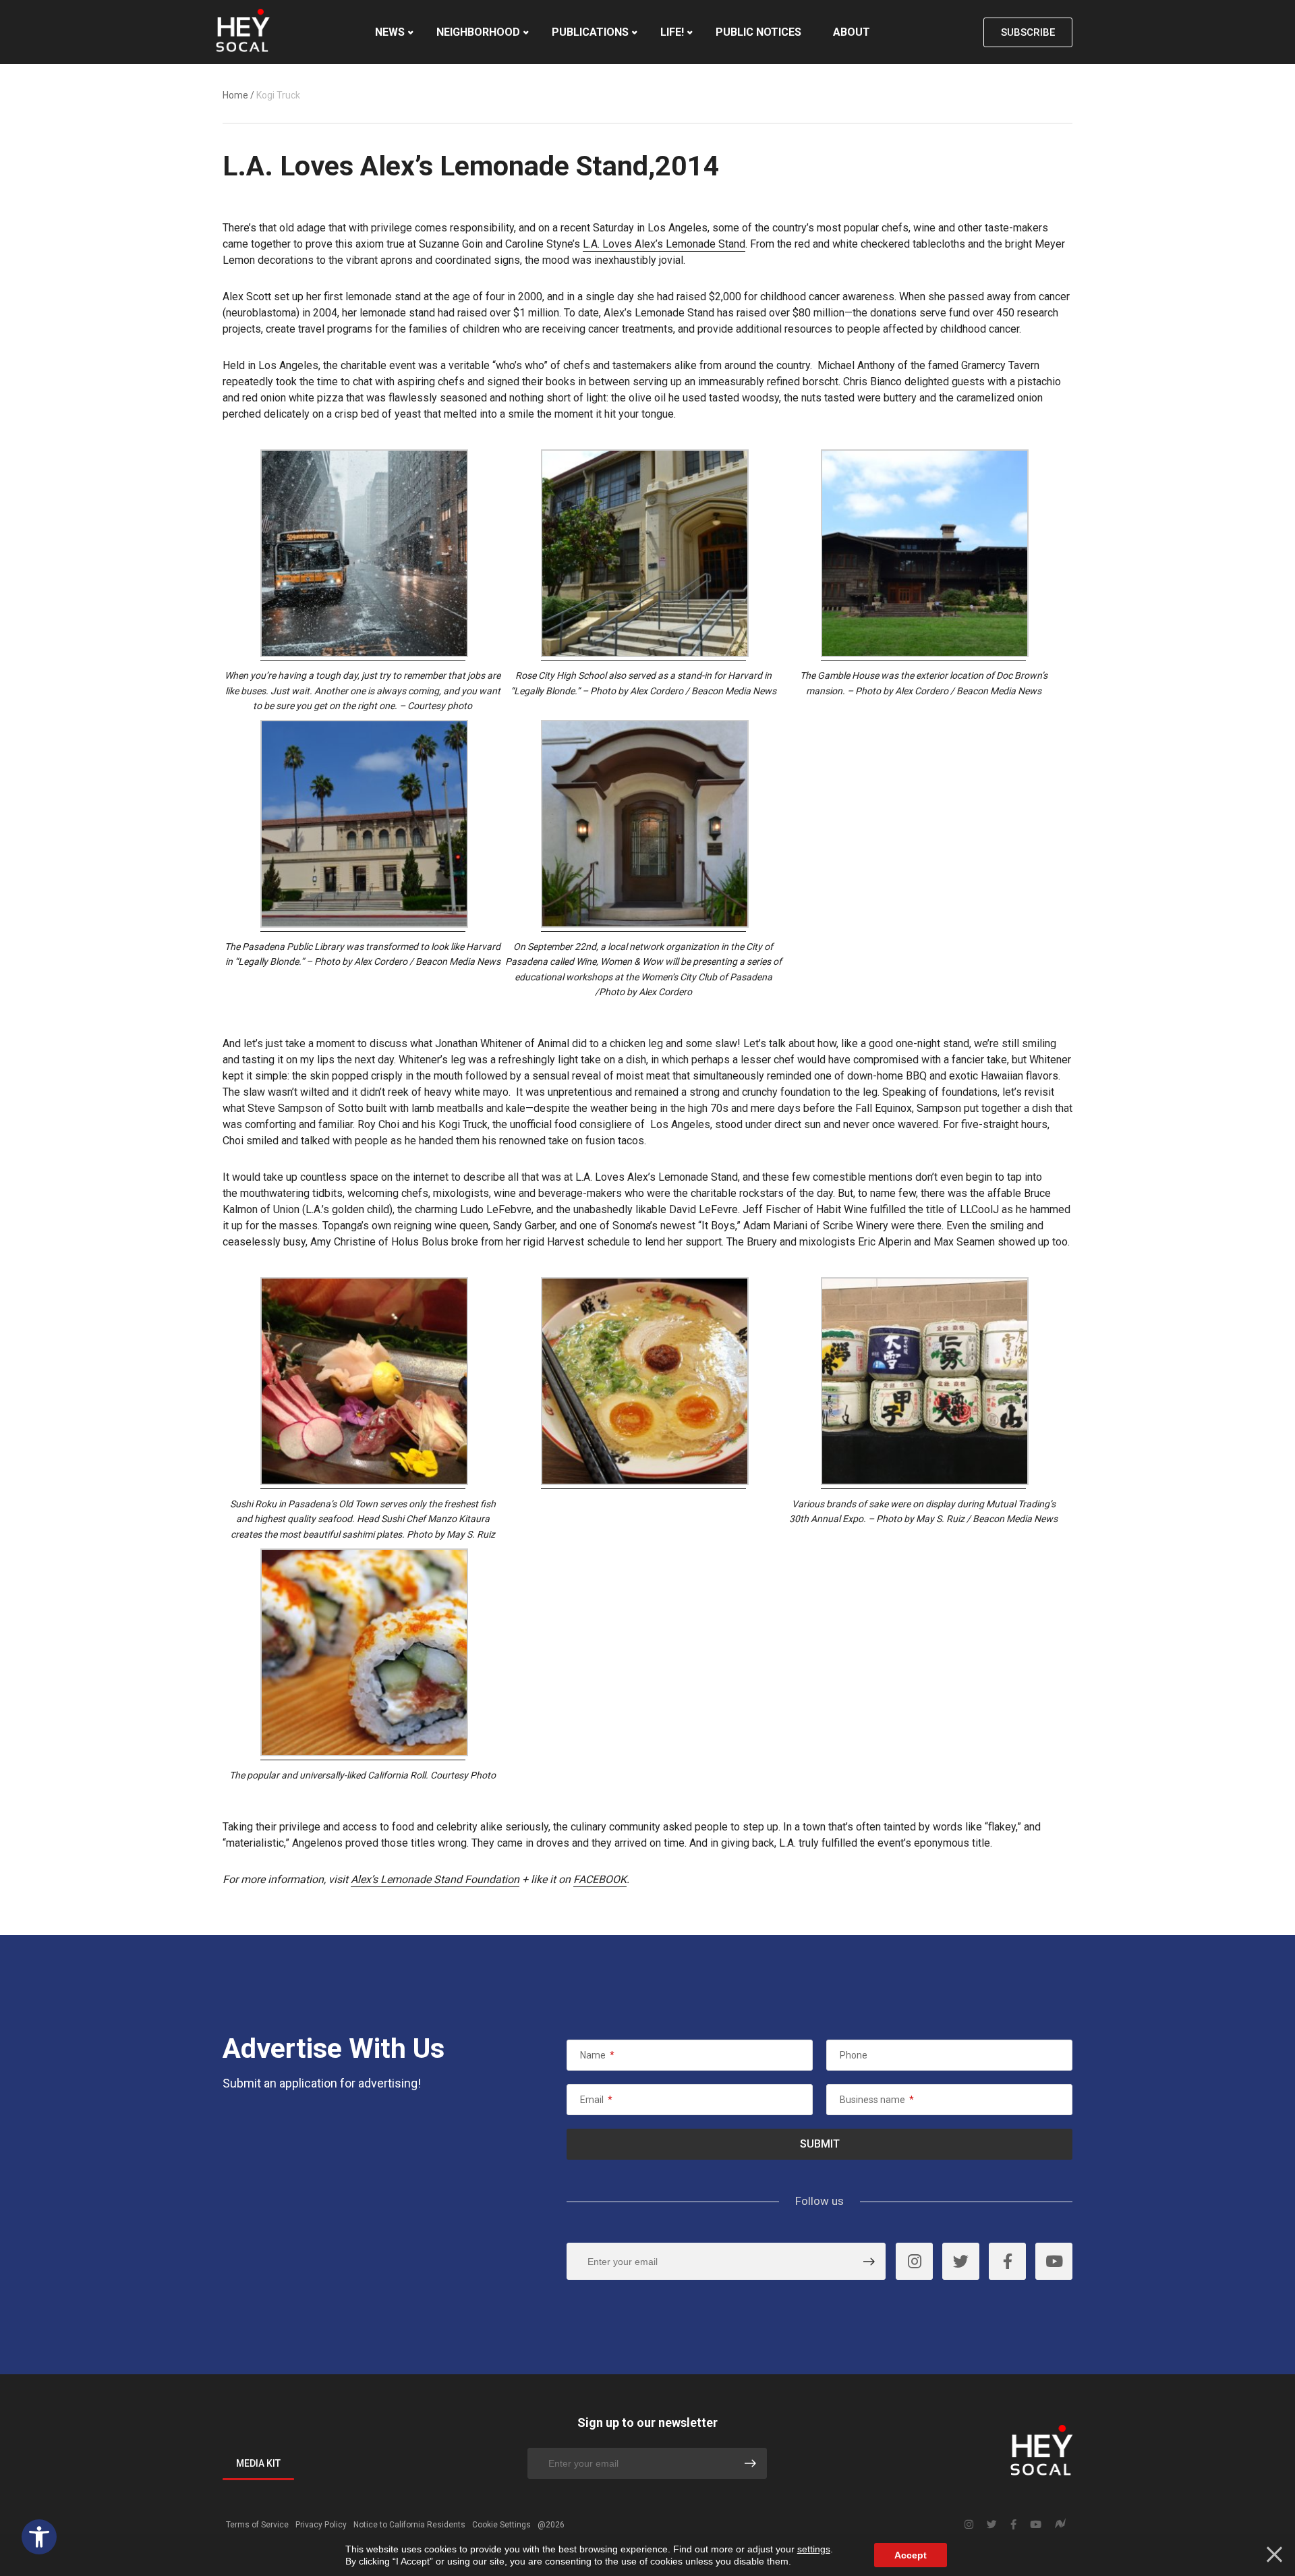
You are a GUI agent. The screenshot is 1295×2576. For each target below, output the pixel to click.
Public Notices (758, 32)
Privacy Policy (321, 2525)
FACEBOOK (600, 1879)
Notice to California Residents (409, 2525)
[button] (39, 2537)
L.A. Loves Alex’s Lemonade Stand (664, 244)
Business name (877, 2100)
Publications (590, 32)
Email (596, 2100)
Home (235, 95)
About (852, 32)
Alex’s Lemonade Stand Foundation (435, 1879)
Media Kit (258, 2463)
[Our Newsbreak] (1060, 2525)
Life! (672, 32)
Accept (911, 2555)
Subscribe (1028, 32)
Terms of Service (257, 2525)
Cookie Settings (501, 2525)
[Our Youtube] (1054, 2261)
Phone (854, 2055)
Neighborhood (478, 32)
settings (814, 2549)
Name (597, 2055)
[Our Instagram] (914, 2261)
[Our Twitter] (961, 2261)
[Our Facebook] (1007, 2261)
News (390, 32)
